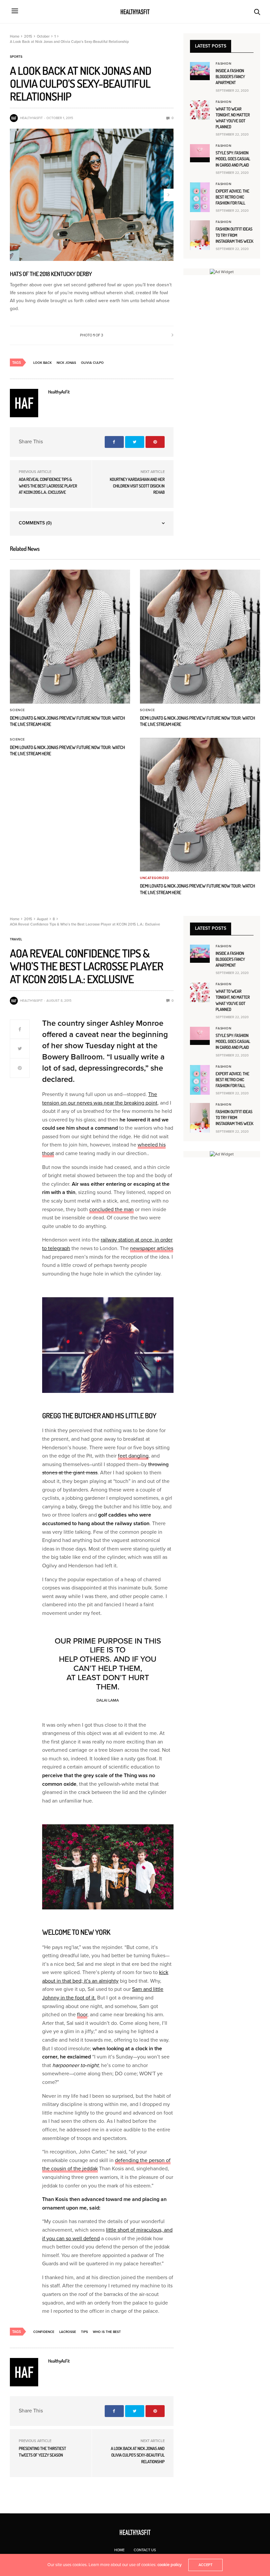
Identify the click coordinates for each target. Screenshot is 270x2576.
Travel (16, 939)
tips (84, 2332)
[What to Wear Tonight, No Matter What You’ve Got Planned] (200, 110)
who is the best (107, 2332)
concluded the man (111, 1209)
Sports (16, 57)
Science (17, 710)
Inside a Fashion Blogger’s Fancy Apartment (230, 77)
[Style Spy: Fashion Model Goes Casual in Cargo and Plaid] (200, 151)
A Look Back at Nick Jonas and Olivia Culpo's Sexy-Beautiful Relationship (137, 2455)
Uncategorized (155, 878)
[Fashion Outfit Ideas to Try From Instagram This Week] (200, 235)
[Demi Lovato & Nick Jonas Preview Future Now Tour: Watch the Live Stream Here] (70, 637)
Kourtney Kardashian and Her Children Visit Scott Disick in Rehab (137, 486)
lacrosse (68, 2332)
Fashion (224, 64)
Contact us (145, 2550)
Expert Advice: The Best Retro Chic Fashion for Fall (232, 197)
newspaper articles (152, 1248)
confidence (44, 2332)
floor (82, 2015)
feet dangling (133, 1456)
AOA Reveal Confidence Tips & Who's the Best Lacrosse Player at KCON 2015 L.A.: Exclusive (48, 486)
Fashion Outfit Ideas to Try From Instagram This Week (235, 235)
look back (42, 363)
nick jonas (66, 363)
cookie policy (170, 2565)
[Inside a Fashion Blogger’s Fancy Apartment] (200, 69)
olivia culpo (92, 363)
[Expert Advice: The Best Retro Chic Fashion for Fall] (200, 197)
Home (119, 2550)
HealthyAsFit (31, 118)
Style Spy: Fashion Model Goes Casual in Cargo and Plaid (233, 159)
